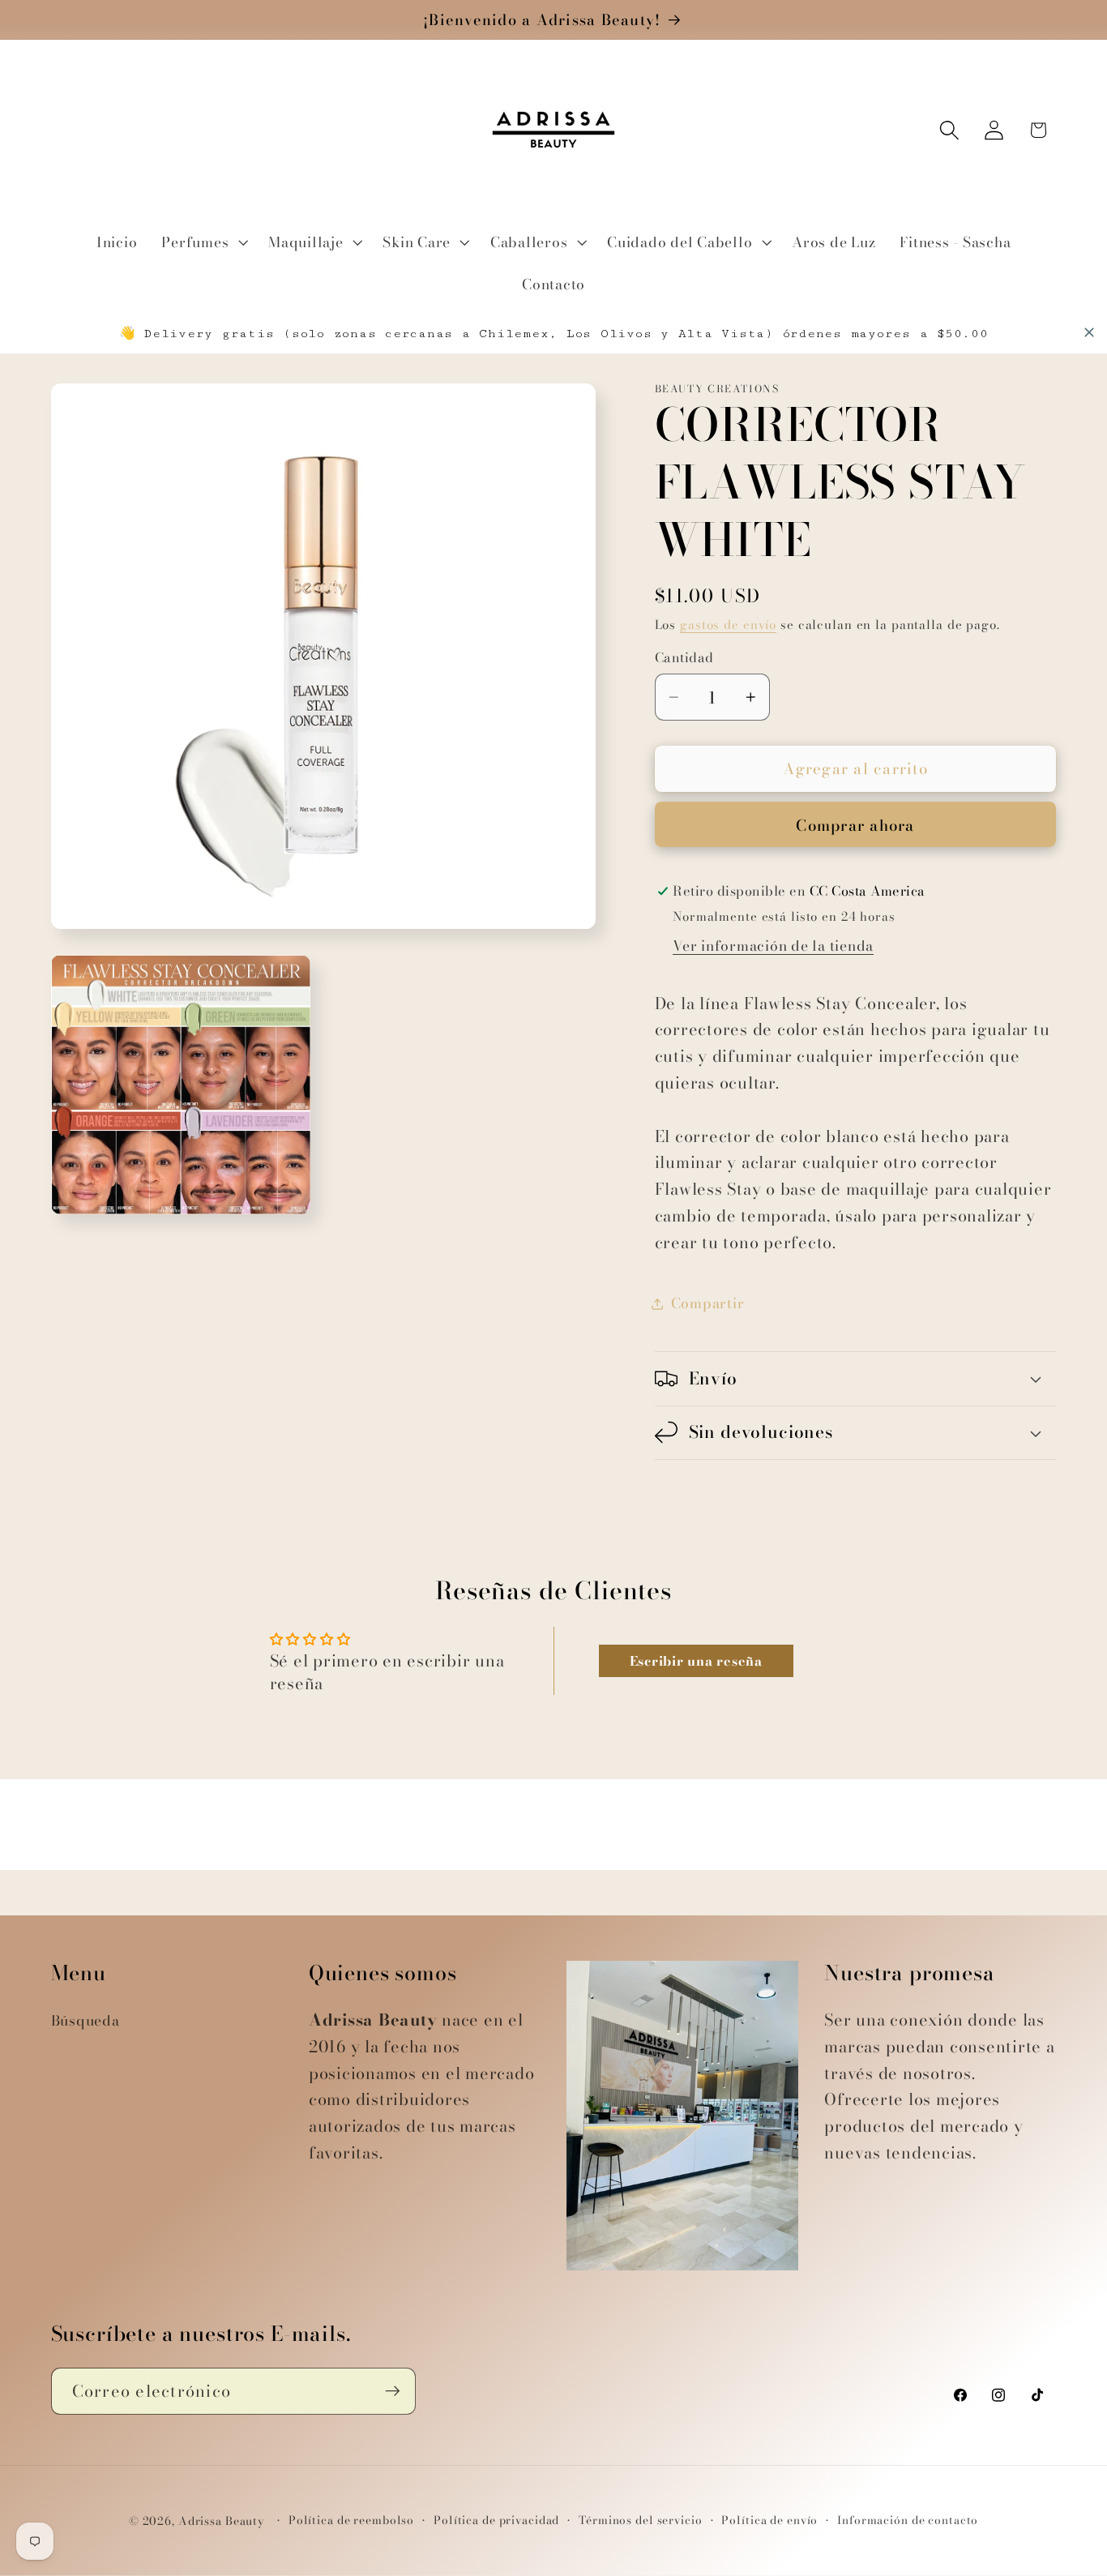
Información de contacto (908, 2521)
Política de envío (769, 2521)
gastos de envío (728, 625)
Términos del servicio (640, 2521)
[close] (1089, 332)
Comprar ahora (855, 826)
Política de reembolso (351, 2521)
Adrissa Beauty (222, 2522)
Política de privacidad (496, 2521)
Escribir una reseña (696, 1661)
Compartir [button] (708, 1303)
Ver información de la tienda (773, 946)
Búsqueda (85, 2020)
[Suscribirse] (393, 2391)
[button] (203, 242)
